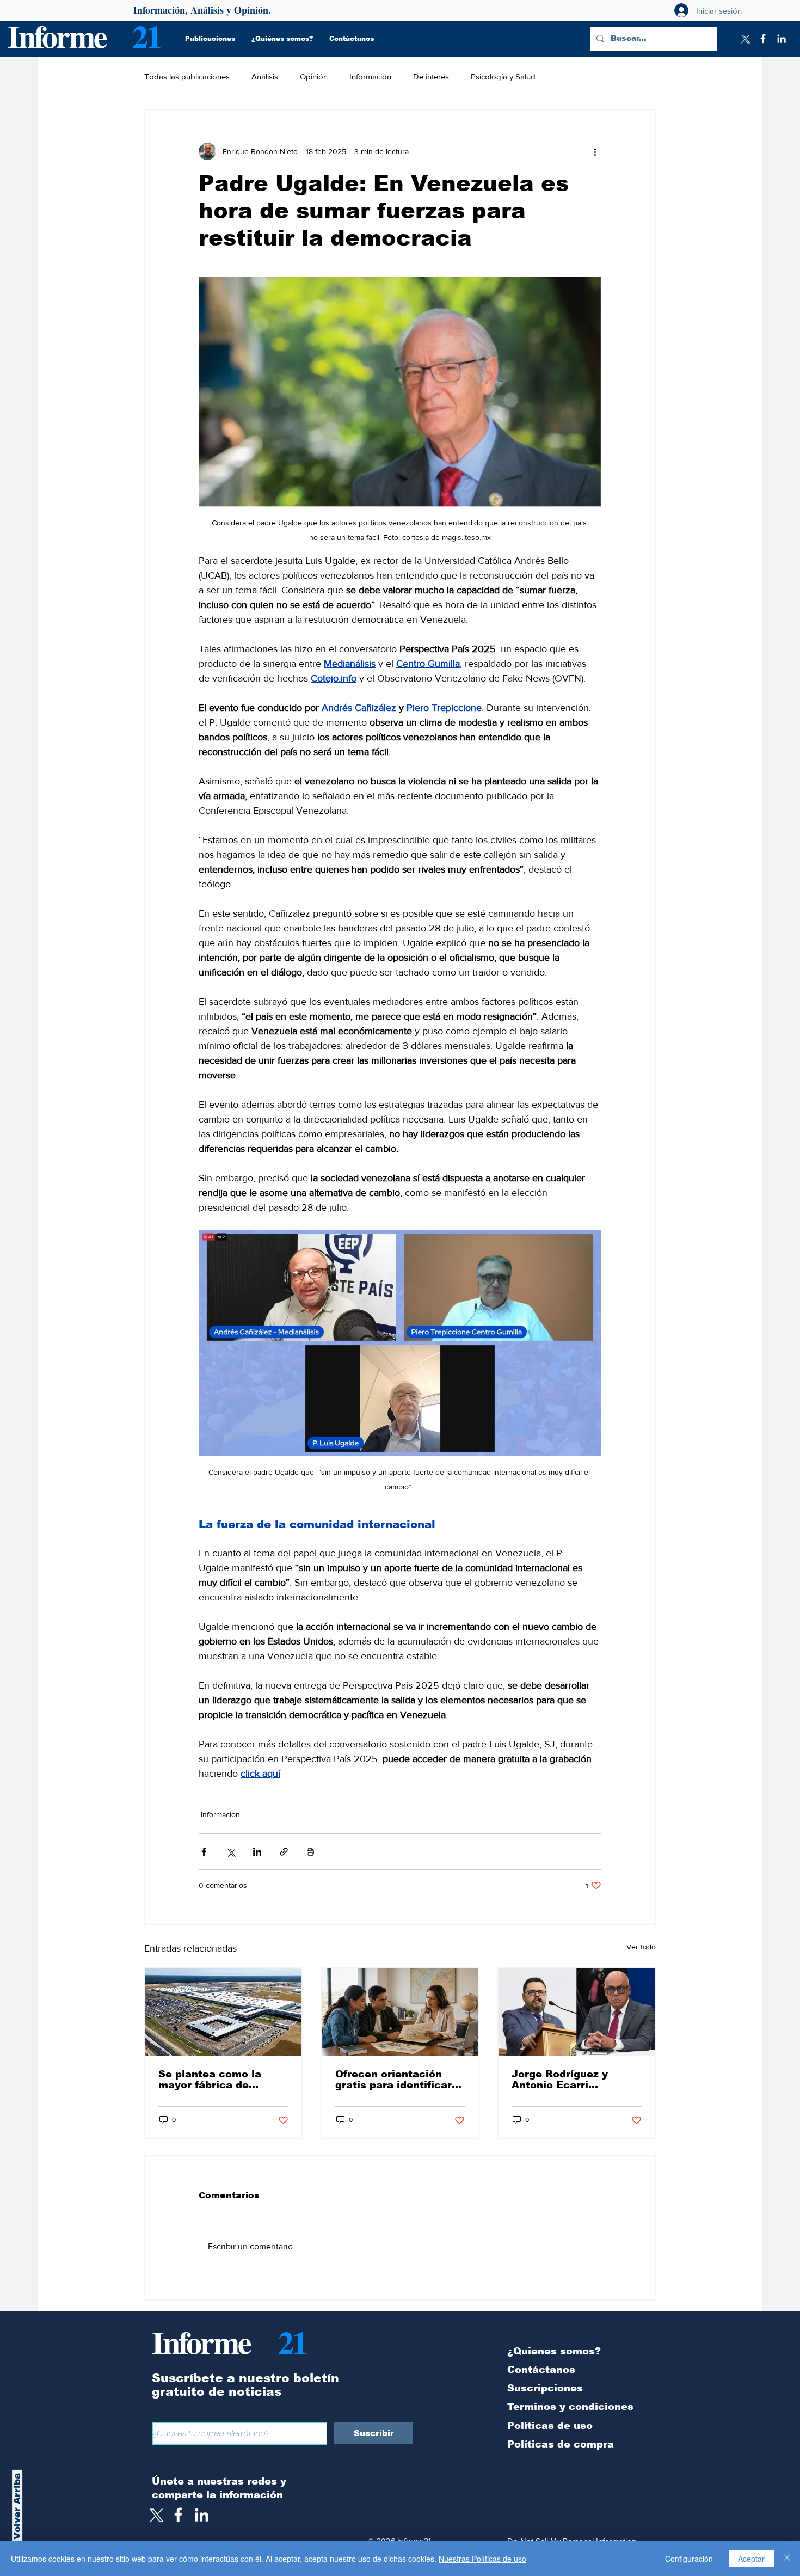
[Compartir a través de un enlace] (284, 1852)
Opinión (314, 76)
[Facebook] (763, 39)
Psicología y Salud (503, 76)
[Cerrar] (787, 2559)
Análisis (265, 76)
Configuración (689, 2559)
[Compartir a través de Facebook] (204, 1852)
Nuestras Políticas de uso (482, 2559)
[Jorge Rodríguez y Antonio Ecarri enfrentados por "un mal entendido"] (577, 2012)
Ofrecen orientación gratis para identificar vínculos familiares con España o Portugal (397, 2080)
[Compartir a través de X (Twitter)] (230, 1852)
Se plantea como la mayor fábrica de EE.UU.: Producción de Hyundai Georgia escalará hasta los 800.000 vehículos (219, 2080)
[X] (744, 39)
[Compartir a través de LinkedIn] (257, 1852)
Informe (57, 36)
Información (370, 76)
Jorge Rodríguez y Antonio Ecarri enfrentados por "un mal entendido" (576, 2080)
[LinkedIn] (781, 39)
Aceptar (751, 2559)
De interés (431, 76)
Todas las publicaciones (187, 76)
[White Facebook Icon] (178, 2515)
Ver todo (641, 1947)
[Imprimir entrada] (310, 1852)
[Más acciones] (595, 151)
